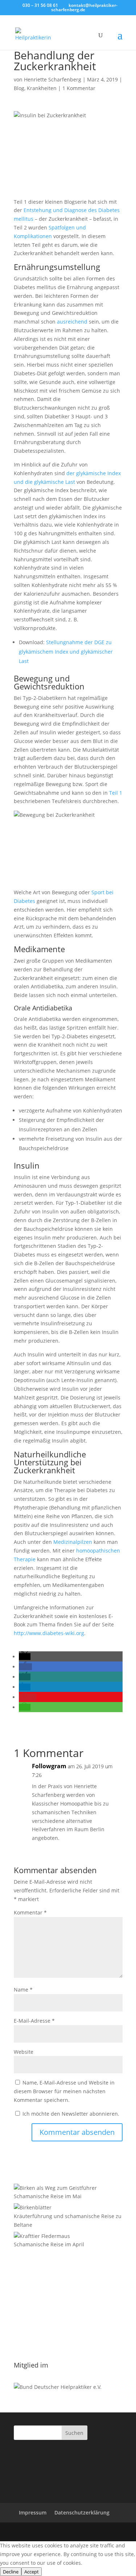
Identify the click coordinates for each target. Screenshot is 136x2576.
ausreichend (72, 322)
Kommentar (30, 1912)
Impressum (33, 2512)
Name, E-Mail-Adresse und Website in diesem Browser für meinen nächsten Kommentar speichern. (64, 2091)
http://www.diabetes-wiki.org (49, 1633)
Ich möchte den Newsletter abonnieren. (70, 2114)
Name (23, 1990)
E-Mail (24, 2294)
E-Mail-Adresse (34, 2021)
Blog (19, 88)
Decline (11, 2572)
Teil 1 (116, 793)
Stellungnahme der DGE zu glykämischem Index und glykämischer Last (66, 652)
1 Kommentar (79, 88)
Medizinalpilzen (73, 1542)
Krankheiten (42, 88)
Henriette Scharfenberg (53, 79)
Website (24, 2052)
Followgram (49, 1766)
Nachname (27, 2326)
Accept (32, 2572)
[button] (25, 1657)
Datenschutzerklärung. (42, 2349)
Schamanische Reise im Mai (48, 2196)
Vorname (25, 2310)
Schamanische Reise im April (49, 2244)
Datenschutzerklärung (82, 2512)
